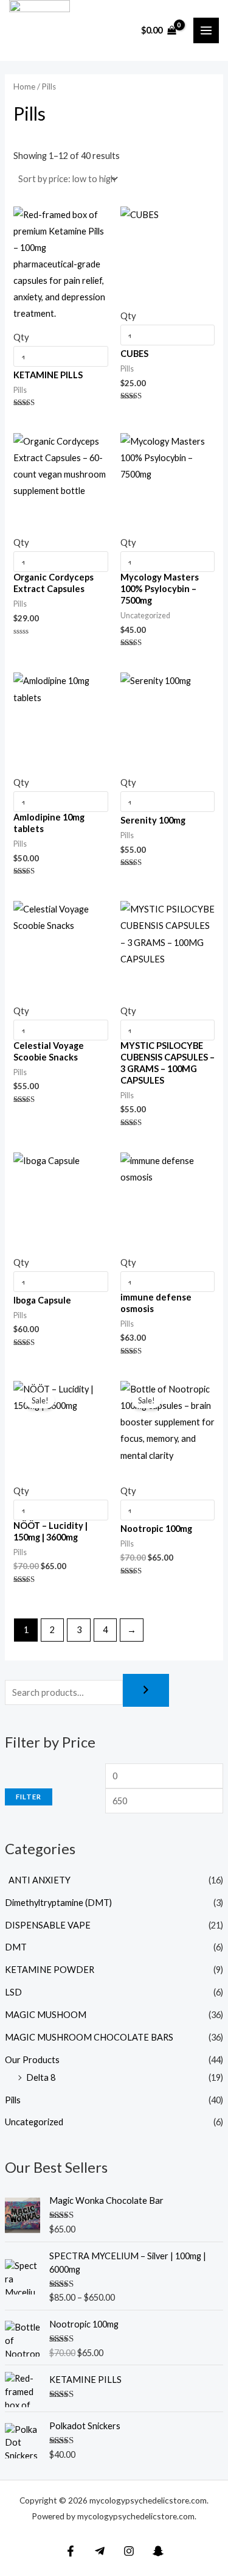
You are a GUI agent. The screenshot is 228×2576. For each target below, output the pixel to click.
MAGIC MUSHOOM (46, 2015)
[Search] (146, 1691)
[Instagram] (129, 2551)
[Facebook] (71, 2551)
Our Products (32, 2060)
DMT (16, 1947)
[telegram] (100, 2551)
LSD (13, 1992)
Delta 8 (41, 2077)
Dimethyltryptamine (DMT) (58, 1903)
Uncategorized (34, 2122)
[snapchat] (158, 2551)
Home (24, 86)
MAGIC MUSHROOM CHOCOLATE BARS (89, 2037)
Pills (13, 2100)
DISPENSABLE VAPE (48, 1925)
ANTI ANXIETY (38, 1880)
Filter (29, 1797)
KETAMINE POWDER (50, 1970)
